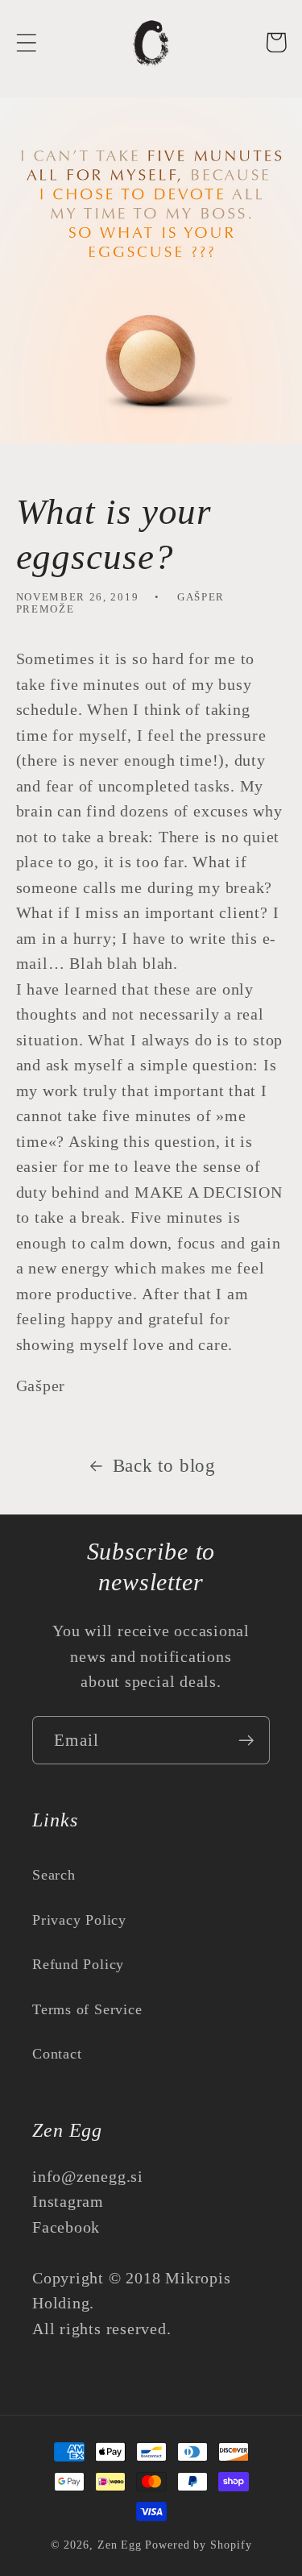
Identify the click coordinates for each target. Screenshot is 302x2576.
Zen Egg (120, 2545)
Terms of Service (87, 2009)
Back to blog (164, 1465)
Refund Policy (78, 1964)
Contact (57, 2054)
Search (54, 1875)
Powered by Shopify (198, 2545)
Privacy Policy (79, 1920)
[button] (26, 42)
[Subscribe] (246, 1741)
